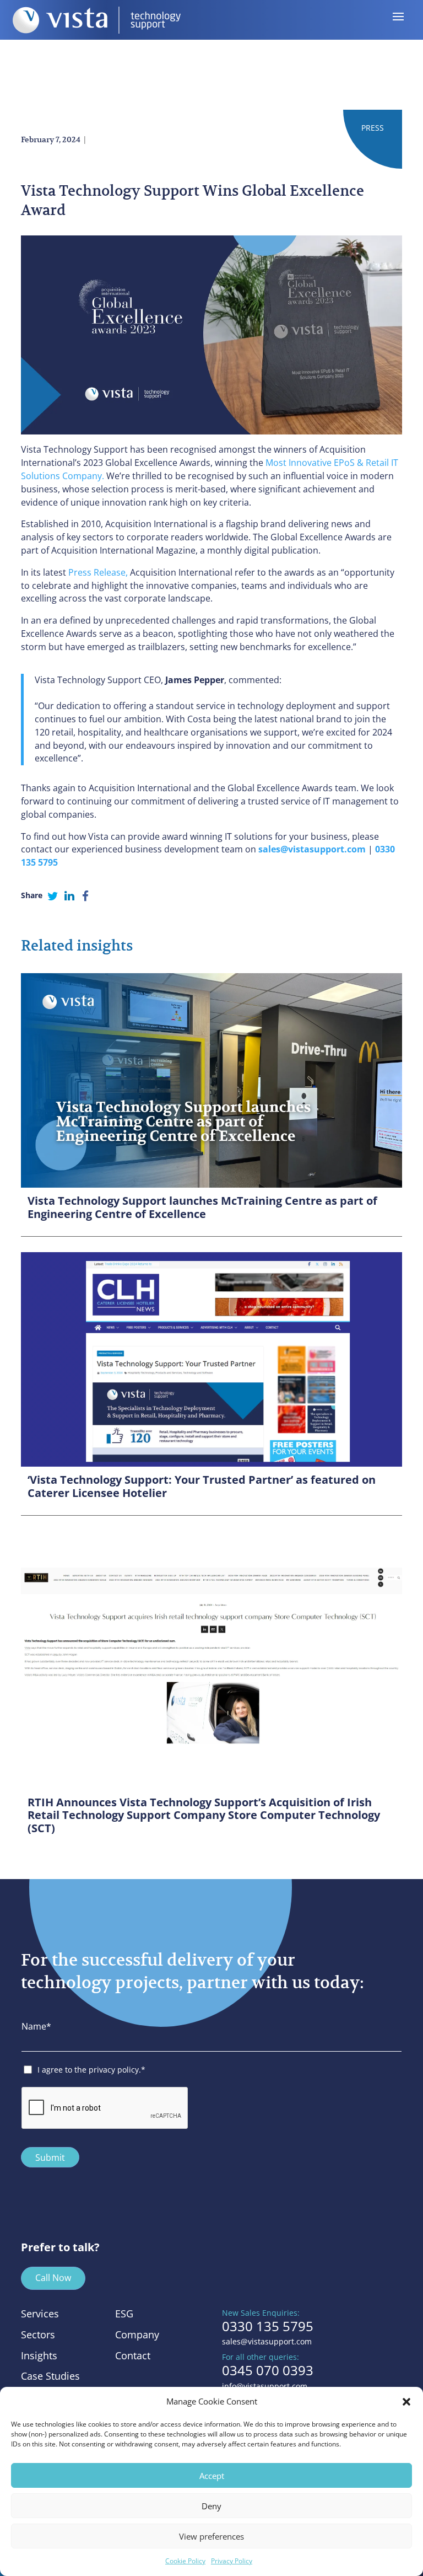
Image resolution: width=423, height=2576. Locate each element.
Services (40, 2314)
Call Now (53, 2278)
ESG (124, 2314)
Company (137, 2334)
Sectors (38, 2334)
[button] (406, 2402)
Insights (39, 2355)
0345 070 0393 (268, 2370)
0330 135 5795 (268, 2326)
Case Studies (50, 2376)
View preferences (211, 2536)
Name (36, 2026)
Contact (133, 2355)
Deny (211, 2506)
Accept (212, 2476)
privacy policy (114, 2070)
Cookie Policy (185, 2561)
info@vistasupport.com (265, 2386)
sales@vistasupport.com (267, 2341)
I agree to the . (91, 2070)
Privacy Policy (232, 2561)
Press (373, 128)
